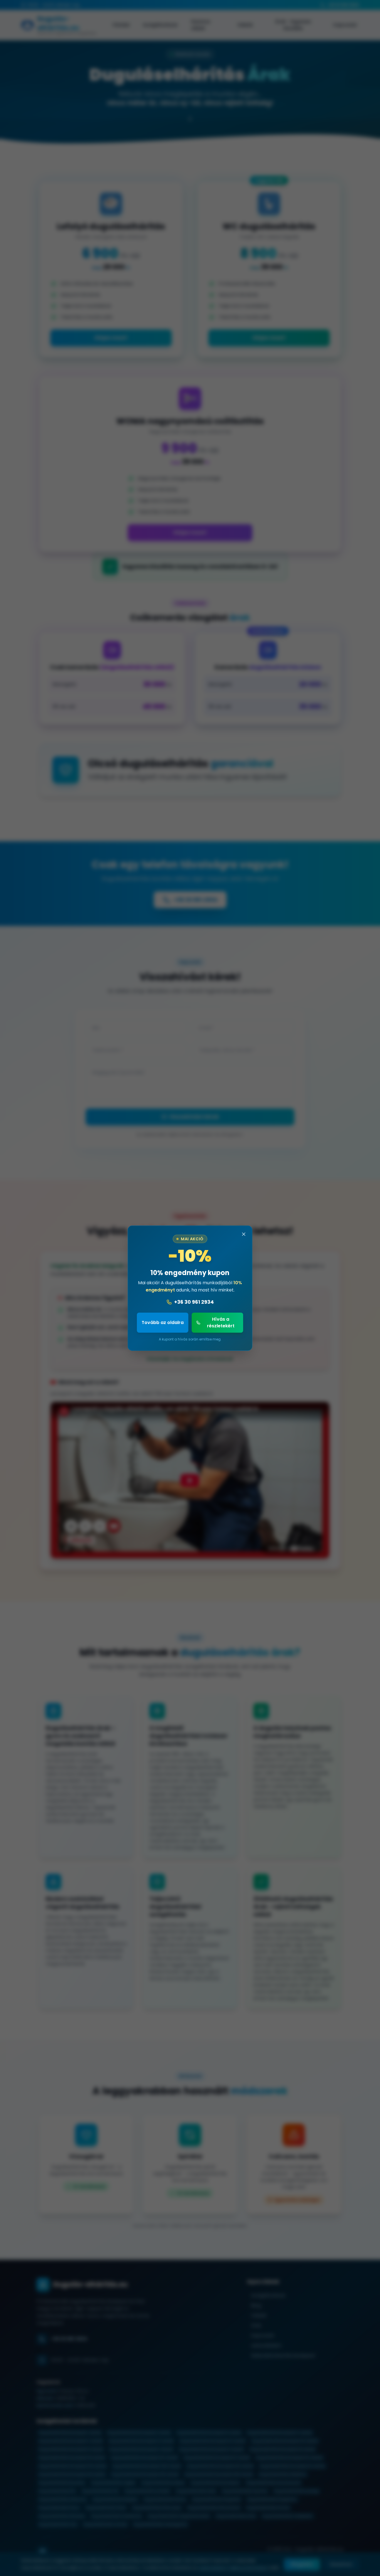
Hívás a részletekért (221, 1322)
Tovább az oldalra (163, 1322)
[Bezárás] (244, 1234)
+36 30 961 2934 (194, 1302)
